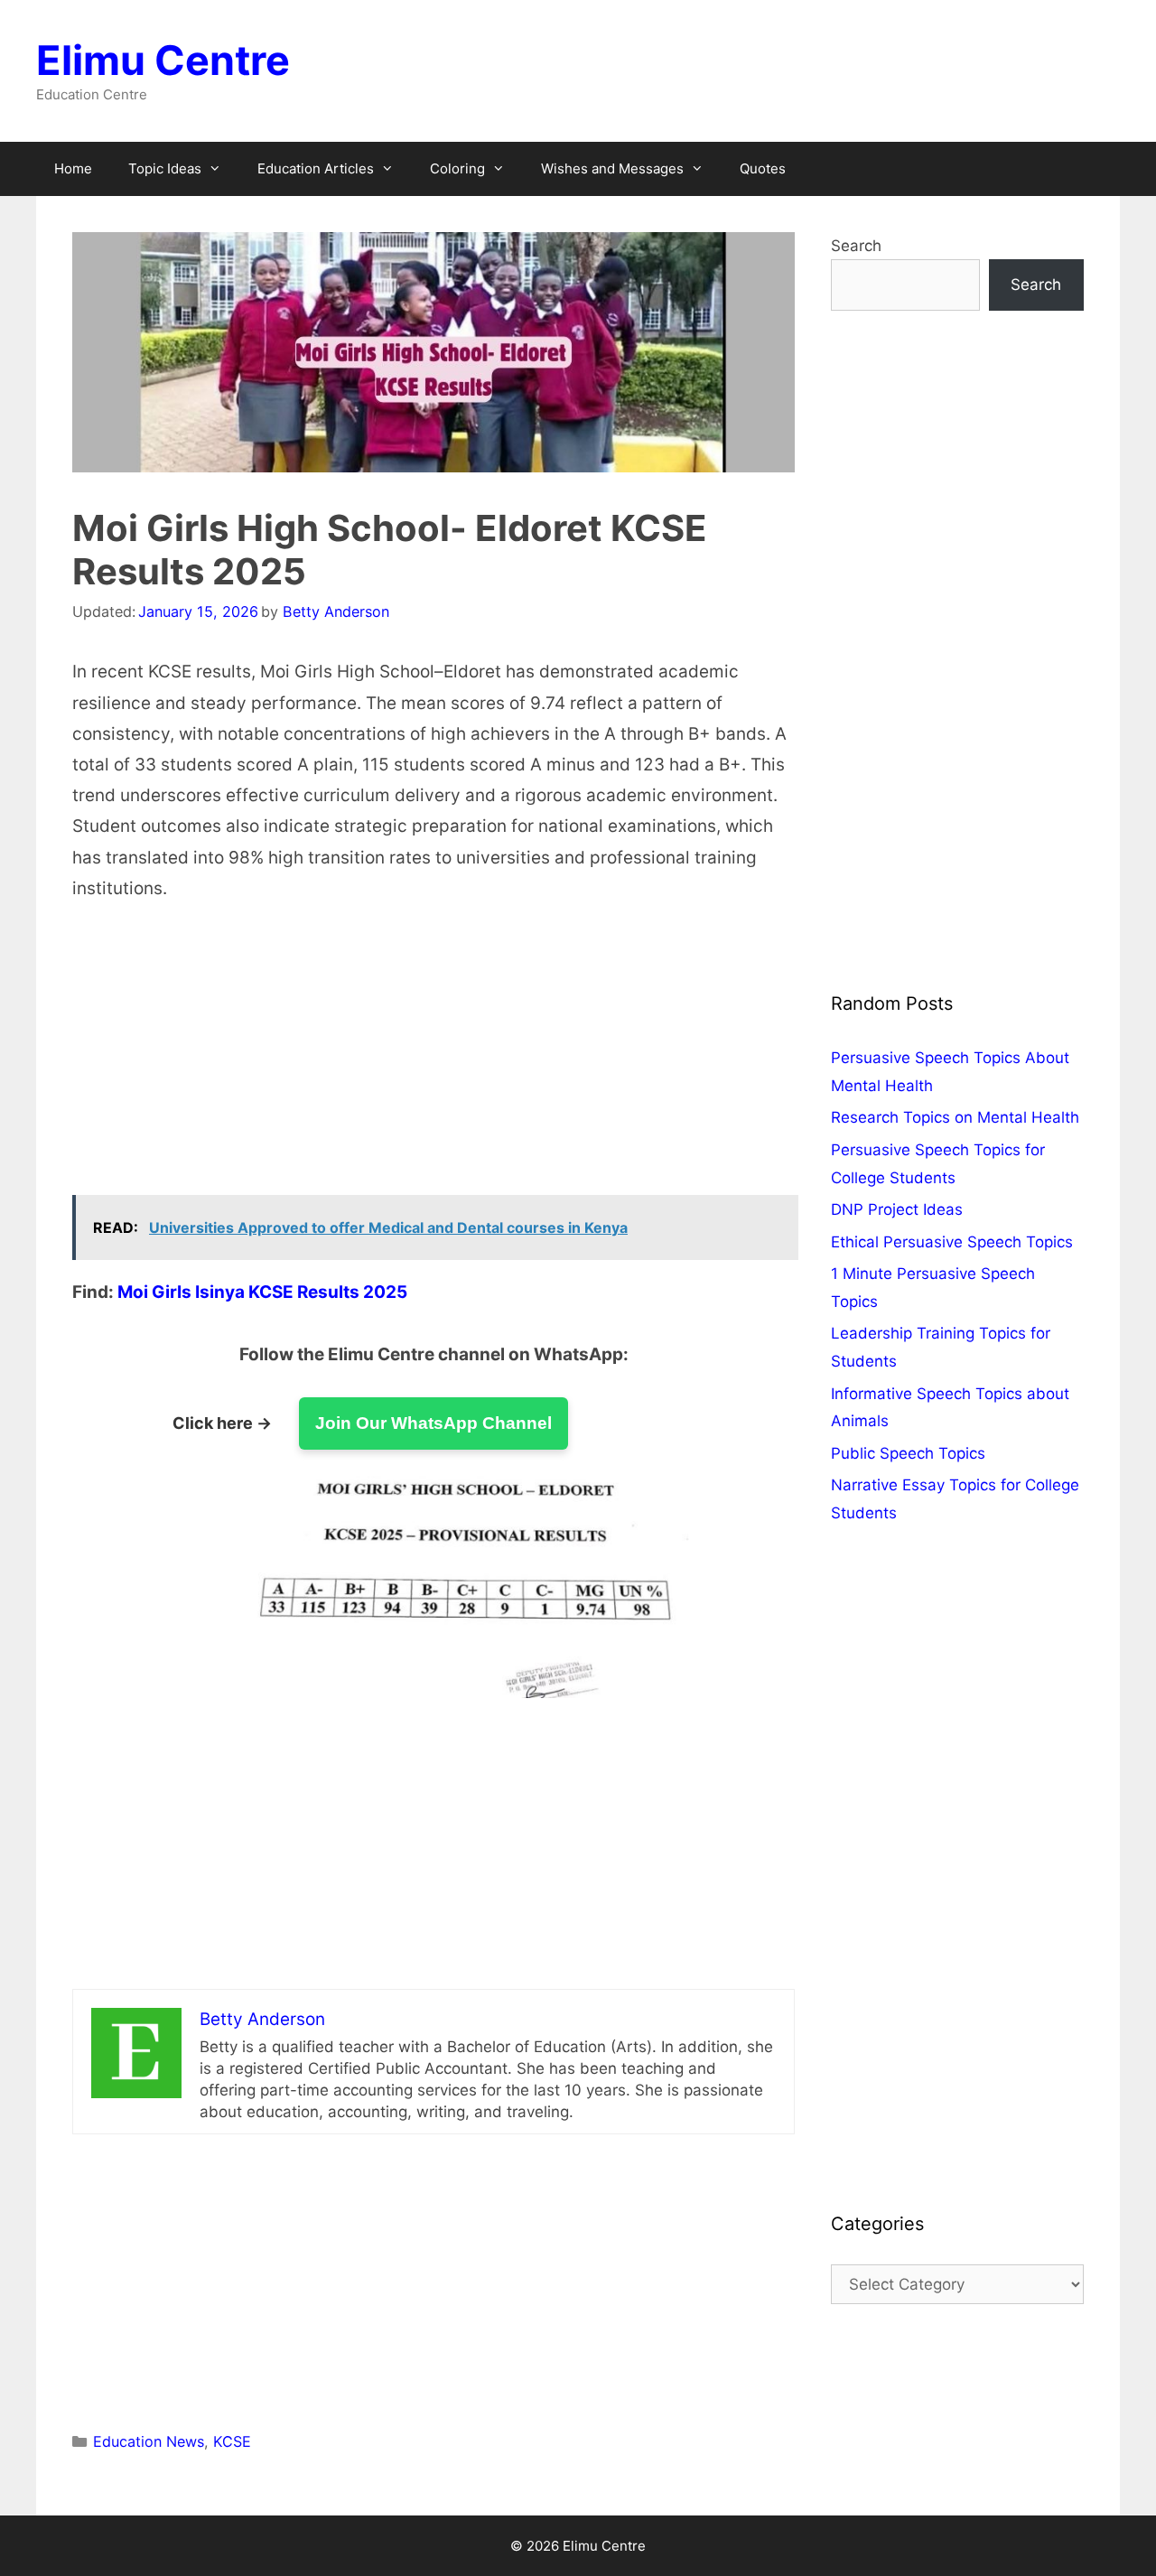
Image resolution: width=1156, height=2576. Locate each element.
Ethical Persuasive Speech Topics (952, 1242)
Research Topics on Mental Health (955, 1117)
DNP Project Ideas (897, 1209)
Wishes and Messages (612, 168)
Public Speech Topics (908, 1453)
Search (856, 246)
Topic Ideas (165, 168)
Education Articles (316, 168)
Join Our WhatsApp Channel (433, 1423)
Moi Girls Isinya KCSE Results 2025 (262, 1292)
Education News (149, 2441)
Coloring (457, 168)
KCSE (232, 2441)
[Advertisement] (433, 1061)
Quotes (763, 168)
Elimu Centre (163, 60)
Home (73, 168)
